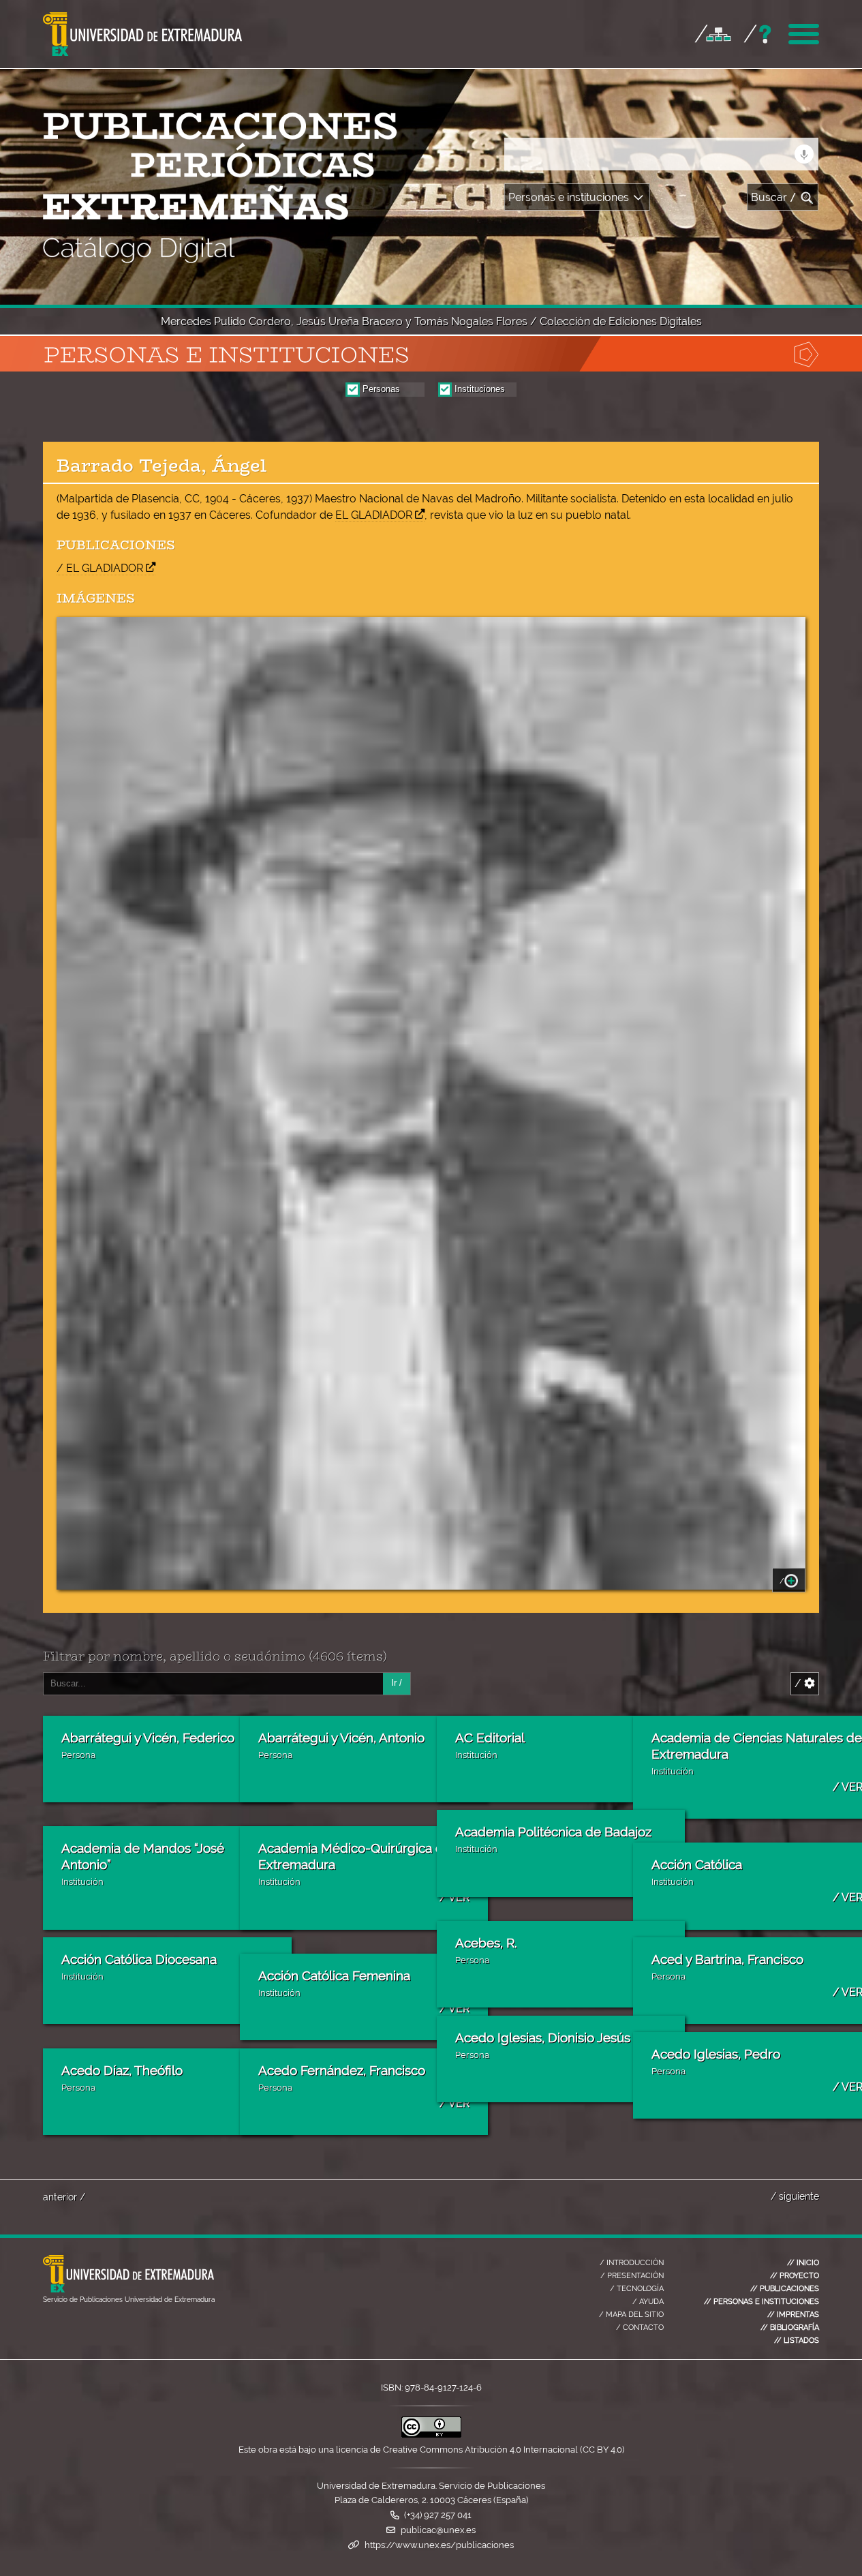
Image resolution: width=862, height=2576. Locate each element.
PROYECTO (795, 2275)
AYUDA (648, 2301)
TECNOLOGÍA (637, 2288)
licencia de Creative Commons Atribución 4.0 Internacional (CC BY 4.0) (480, 2450)
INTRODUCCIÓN (632, 2262)
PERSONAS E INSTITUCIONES (761, 2301)
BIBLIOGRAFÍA (790, 2327)
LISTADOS (797, 2340)
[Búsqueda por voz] (804, 154)
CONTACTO (640, 2327)
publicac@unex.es (438, 2530)
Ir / (397, 1683)
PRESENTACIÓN (632, 2275)
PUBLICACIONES (785, 2288)
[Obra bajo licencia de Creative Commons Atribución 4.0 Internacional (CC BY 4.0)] (431, 2435)
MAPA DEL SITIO (631, 2314)
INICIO (803, 2262)
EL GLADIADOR (374, 515)
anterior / (64, 2197)
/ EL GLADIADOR (100, 568)
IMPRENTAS (793, 2314)
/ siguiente (795, 2196)
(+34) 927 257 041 (438, 2515)
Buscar (774, 197)
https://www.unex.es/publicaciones (439, 2545)
